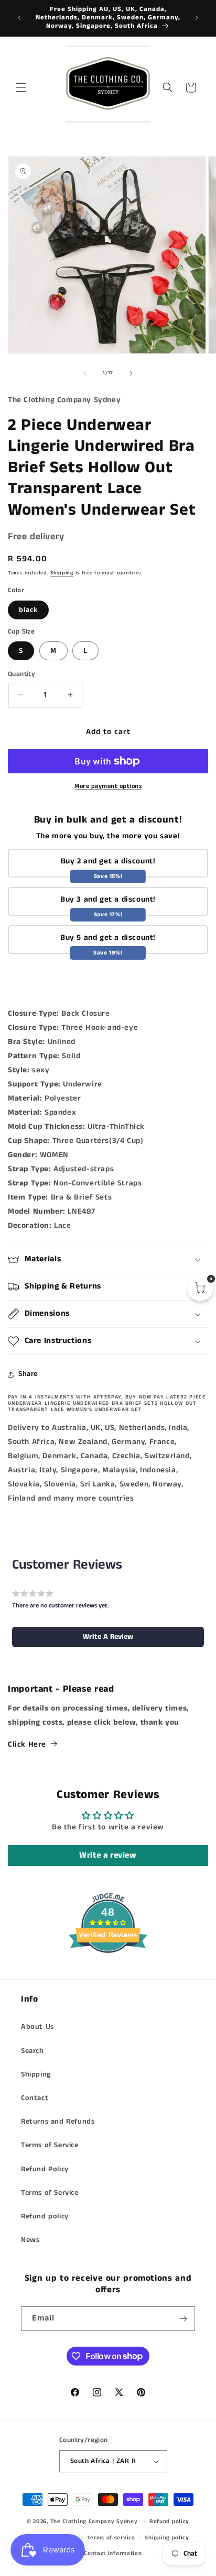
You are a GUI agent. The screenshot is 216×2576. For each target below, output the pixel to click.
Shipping (62, 573)
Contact (35, 2098)
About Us (37, 2027)
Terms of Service (50, 2145)
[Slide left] (85, 373)
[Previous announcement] (19, 18)
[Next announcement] (197, 18)
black (28, 610)
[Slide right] (131, 373)
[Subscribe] (183, 2319)
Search (33, 2051)
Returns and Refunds (58, 2122)
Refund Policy (45, 2169)
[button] (21, 87)
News (30, 2240)
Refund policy (45, 2216)
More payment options (108, 786)
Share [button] (28, 1374)
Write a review (108, 1855)
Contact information (113, 2553)
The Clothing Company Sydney (94, 2522)
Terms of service (111, 2538)
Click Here (27, 1744)
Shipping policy (167, 2538)
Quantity (21, 674)
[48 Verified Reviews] (108, 1972)
